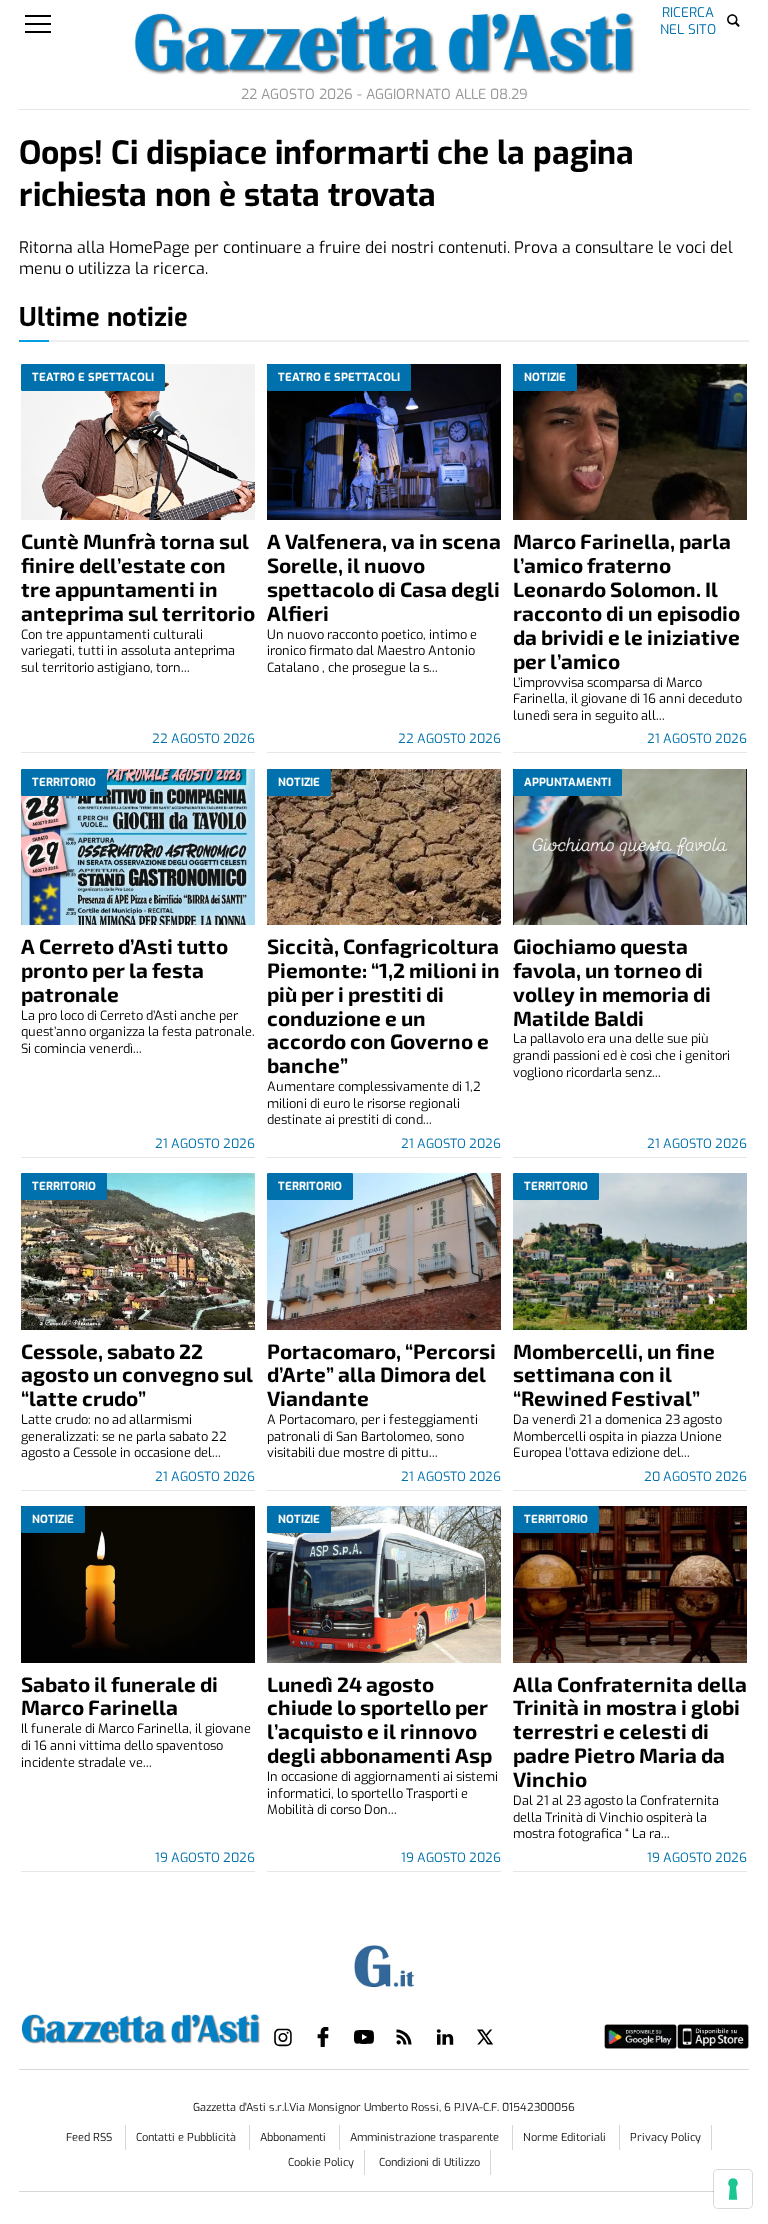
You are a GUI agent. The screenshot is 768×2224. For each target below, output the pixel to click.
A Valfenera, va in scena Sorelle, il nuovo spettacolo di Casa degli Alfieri (384, 576)
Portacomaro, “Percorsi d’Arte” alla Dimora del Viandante (381, 1374)
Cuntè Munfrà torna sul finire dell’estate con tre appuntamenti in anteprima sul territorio (138, 576)
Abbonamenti (294, 2137)
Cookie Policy (321, 2162)
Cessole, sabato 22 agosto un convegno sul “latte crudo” (137, 1374)
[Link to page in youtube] (363, 2037)
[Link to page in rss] (404, 2037)
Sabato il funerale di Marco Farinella (119, 1695)
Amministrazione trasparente (426, 2137)
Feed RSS (90, 2137)
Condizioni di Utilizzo (429, 2162)
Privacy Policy (665, 2137)
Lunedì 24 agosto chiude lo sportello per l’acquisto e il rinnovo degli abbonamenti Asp (379, 1719)
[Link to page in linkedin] (444, 2037)
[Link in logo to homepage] (140, 2026)
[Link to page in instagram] (282, 2037)
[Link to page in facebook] (323, 2037)
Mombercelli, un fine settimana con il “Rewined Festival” (614, 1374)
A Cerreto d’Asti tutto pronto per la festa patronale (124, 969)
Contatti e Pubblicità (187, 2137)
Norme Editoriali (566, 2137)
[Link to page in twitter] (485, 2037)
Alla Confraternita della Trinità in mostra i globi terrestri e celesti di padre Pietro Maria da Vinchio (630, 1731)
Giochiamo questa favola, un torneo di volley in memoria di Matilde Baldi (612, 981)
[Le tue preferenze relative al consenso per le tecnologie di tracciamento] (733, 2189)
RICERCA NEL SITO (688, 20)
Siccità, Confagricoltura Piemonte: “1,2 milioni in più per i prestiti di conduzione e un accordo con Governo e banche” (383, 1005)
